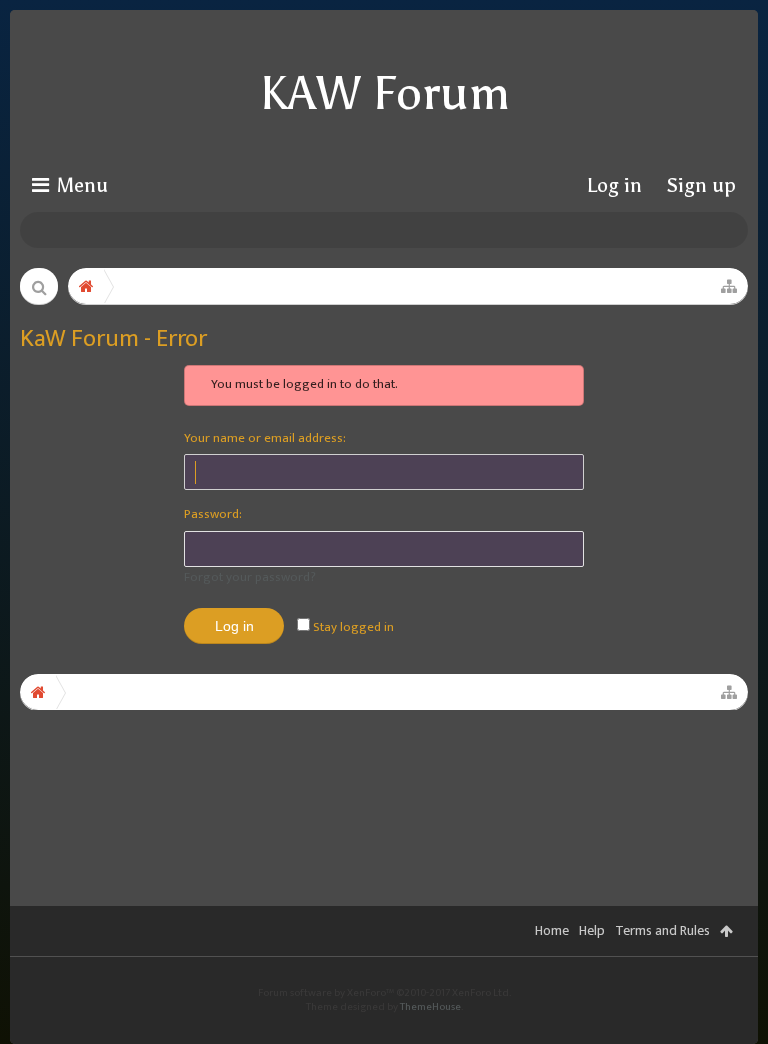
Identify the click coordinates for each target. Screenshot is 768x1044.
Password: (213, 514)
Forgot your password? (250, 577)
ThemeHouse (430, 1007)
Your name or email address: (265, 438)
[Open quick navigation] (729, 286)
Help (592, 930)
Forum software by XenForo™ (384, 993)
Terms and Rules (662, 930)
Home (552, 930)
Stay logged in (352, 627)
